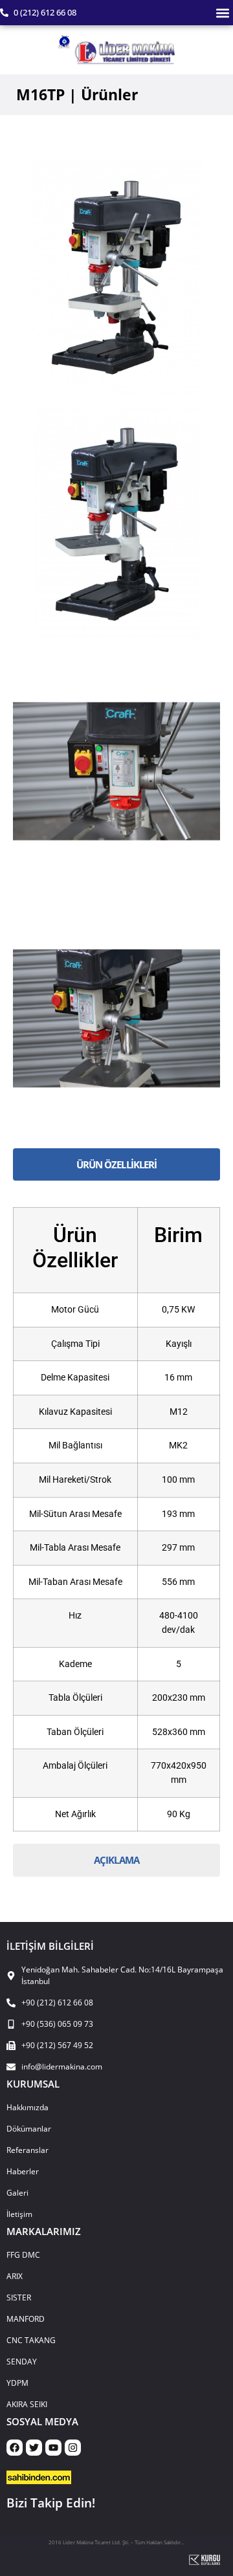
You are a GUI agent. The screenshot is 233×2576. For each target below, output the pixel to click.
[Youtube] (53, 2448)
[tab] (116, 1165)
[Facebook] (15, 2448)
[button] (222, 13)
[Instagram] (73, 2448)
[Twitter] (34, 2448)
